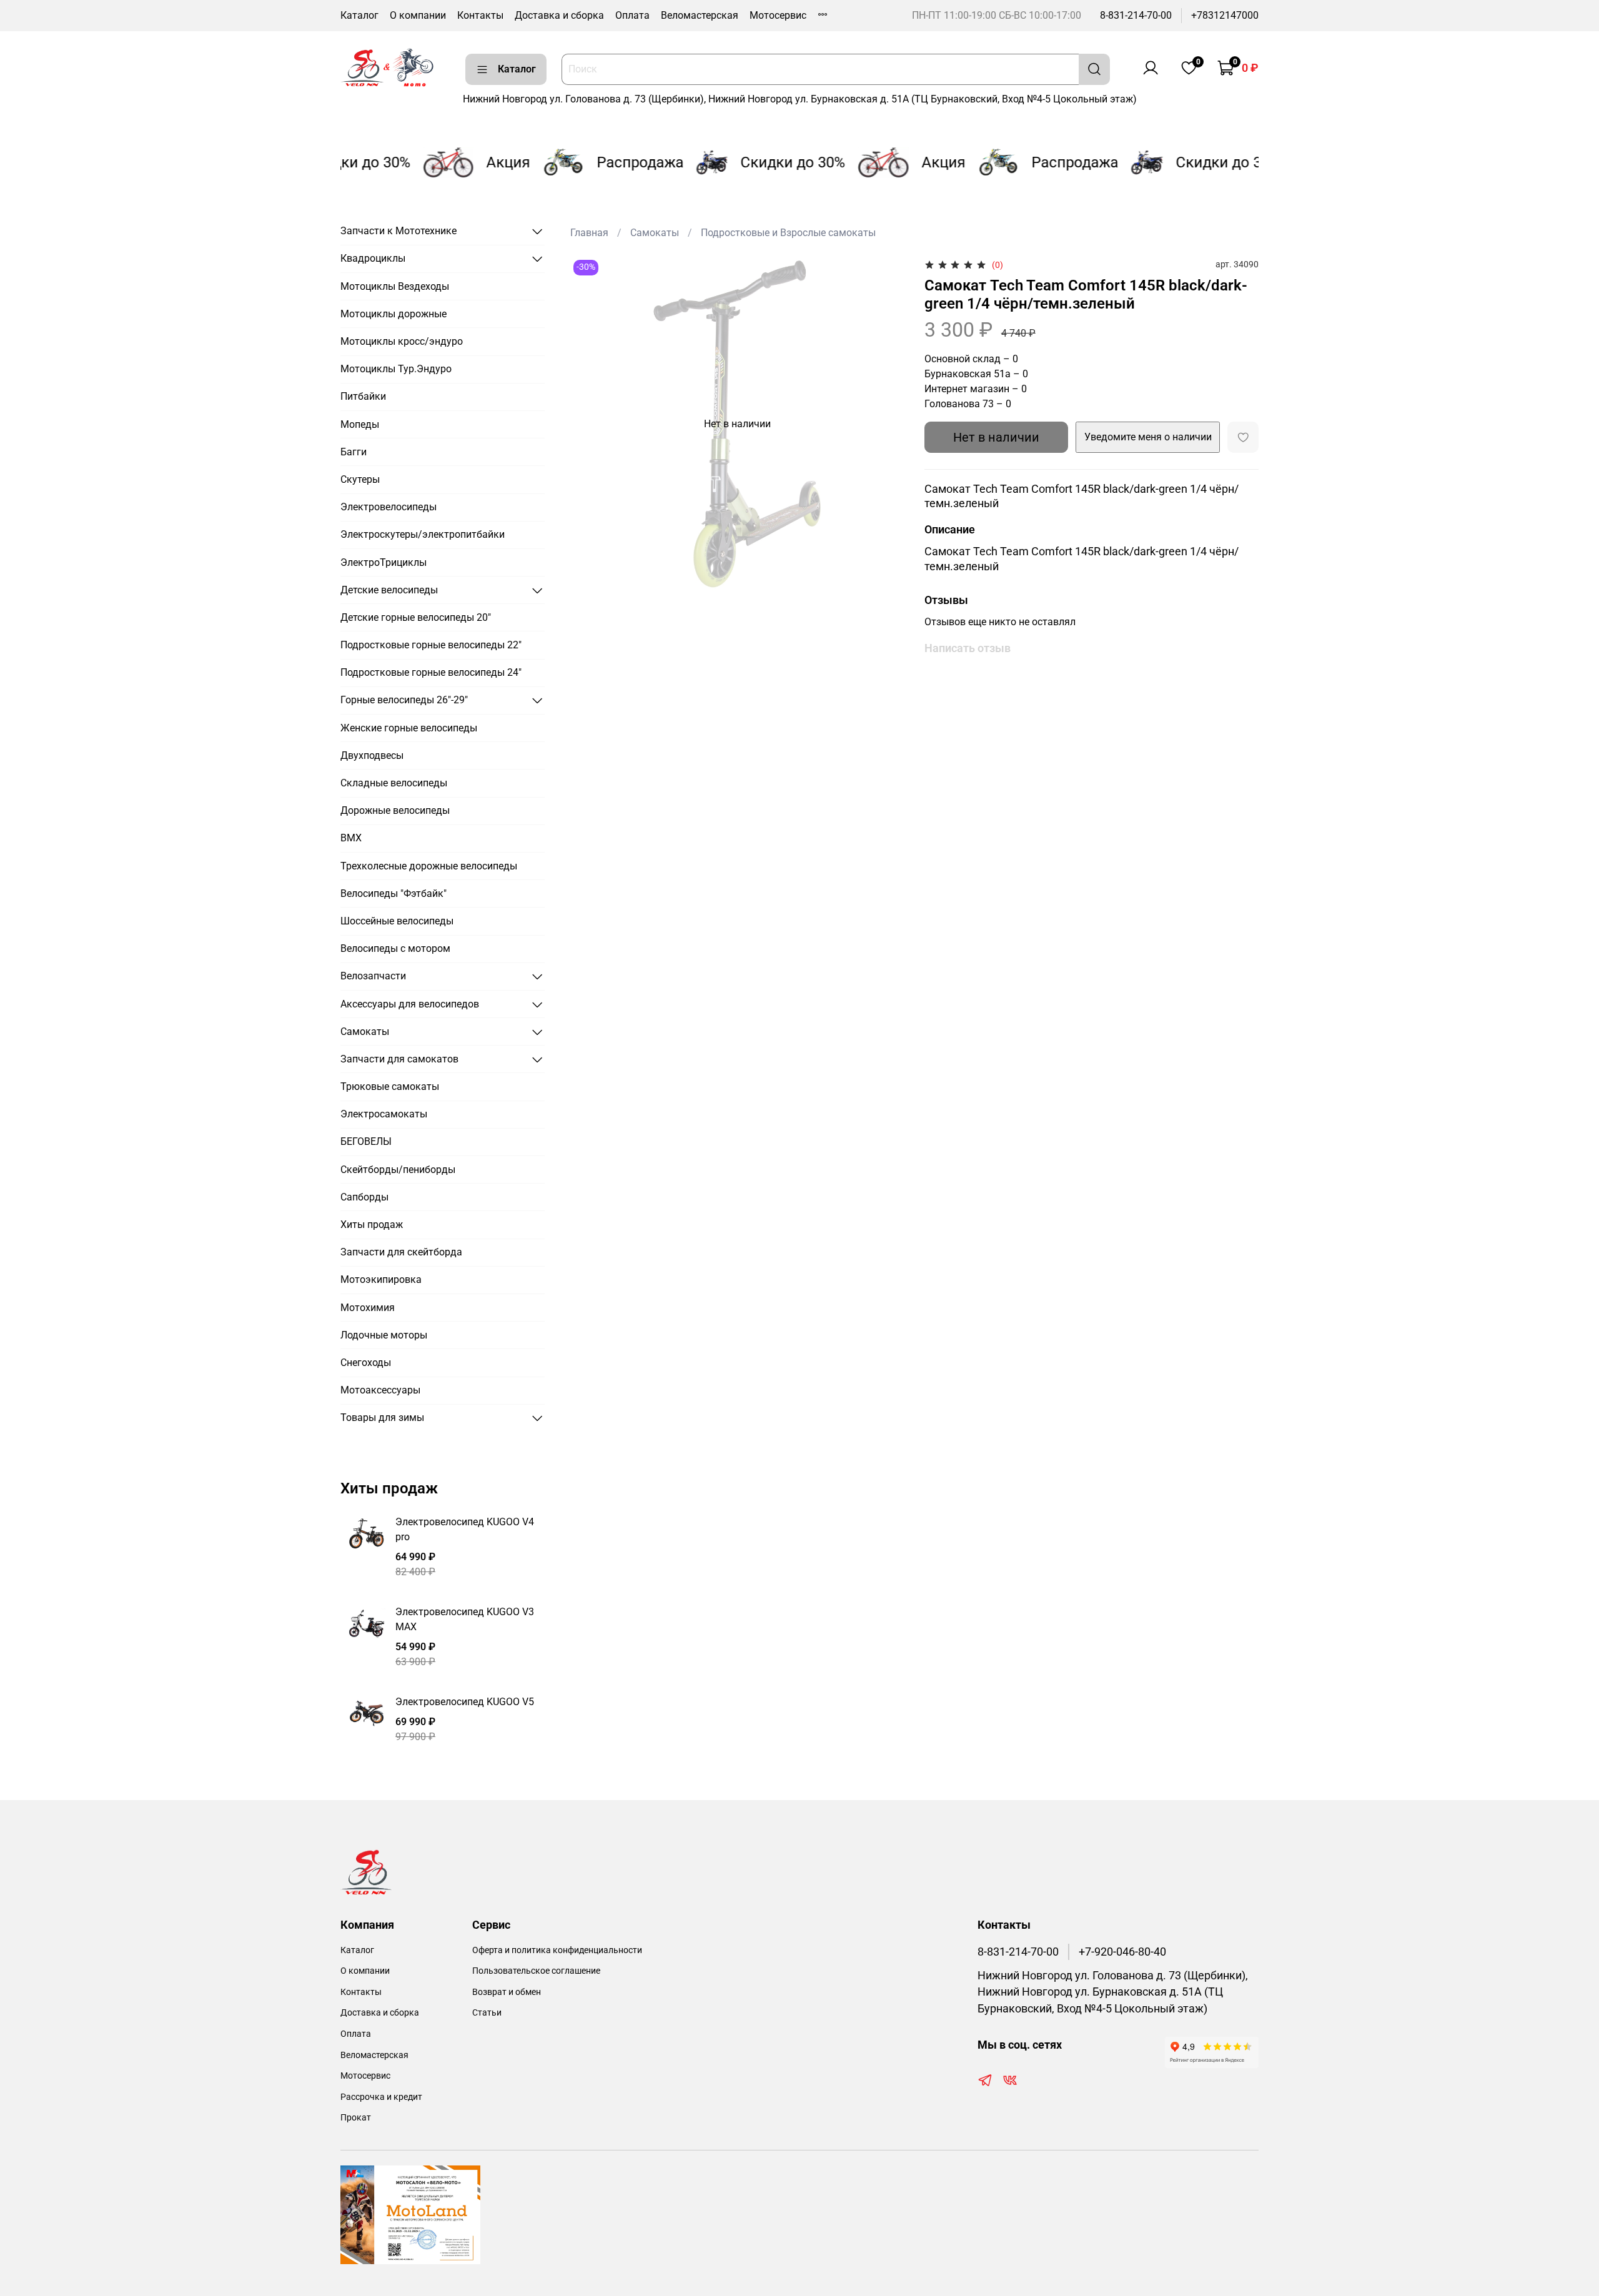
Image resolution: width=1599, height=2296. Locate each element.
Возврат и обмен (507, 1992)
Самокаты (655, 233)
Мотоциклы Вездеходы (395, 286)
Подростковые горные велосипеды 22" (431, 645)
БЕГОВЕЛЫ (366, 1141)
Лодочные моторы (384, 1335)
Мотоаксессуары (380, 1390)
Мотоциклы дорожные (394, 314)
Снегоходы (366, 1363)
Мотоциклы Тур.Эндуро (396, 369)
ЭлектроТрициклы (384, 562)
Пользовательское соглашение (536, 1971)
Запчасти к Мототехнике (399, 231)
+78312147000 (1225, 15)
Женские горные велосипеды (409, 728)
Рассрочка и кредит (381, 2097)
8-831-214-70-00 (1136, 15)
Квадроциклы (373, 258)
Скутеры (360, 479)
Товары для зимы (382, 1418)
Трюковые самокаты (390, 1086)
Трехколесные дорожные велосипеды (429, 866)
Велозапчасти (373, 976)
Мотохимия (368, 1308)
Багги (354, 452)
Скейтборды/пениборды (398, 1170)
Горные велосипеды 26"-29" (404, 700)
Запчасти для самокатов (399, 1059)
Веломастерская (700, 15)
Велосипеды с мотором (395, 948)
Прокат (356, 2118)
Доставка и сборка (559, 15)
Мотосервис (778, 15)
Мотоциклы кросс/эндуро (402, 341)
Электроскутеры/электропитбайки (423, 534)
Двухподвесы (372, 755)
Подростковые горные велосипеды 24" (431, 672)
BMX (351, 838)
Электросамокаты (384, 1114)
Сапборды (364, 1197)
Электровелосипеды (389, 507)
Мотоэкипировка (381, 1279)
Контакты (480, 15)
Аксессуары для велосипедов (410, 1004)
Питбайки (363, 396)
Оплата (632, 15)
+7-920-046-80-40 (1122, 1952)
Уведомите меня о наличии (1148, 437)
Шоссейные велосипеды (397, 921)
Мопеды (360, 424)
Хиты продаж (372, 1225)
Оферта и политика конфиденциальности (557, 1950)
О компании (418, 15)
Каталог (359, 15)
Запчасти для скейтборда (401, 1252)
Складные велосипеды (394, 783)
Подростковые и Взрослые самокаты (788, 233)
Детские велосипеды (389, 590)
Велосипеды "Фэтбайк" (394, 893)
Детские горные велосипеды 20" (416, 617)
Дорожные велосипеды (395, 810)
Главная (589, 233)
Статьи (487, 2013)
